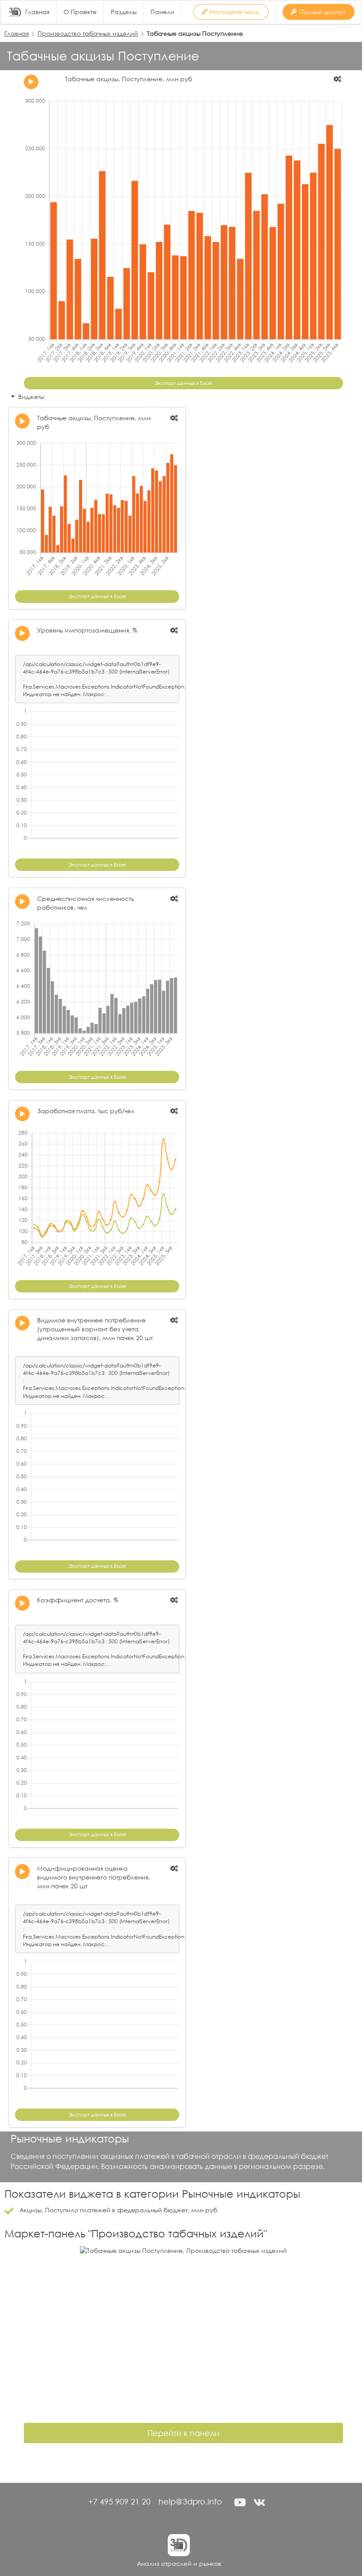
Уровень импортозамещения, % (87, 630)
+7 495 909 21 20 (119, 2501)
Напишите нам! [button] (235, 12)
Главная (37, 12)
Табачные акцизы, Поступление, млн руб (128, 79)
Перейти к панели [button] (183, 2433)
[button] (240, 2502)
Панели (162, 12)
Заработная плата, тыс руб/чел (86, 1111)
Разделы (124, 12)
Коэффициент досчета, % (78, 1600)
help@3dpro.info (190, 2501)
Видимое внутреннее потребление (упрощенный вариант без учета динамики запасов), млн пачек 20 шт (95, 1329)
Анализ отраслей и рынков (179, 2563)
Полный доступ (322, 12)
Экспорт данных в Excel (183, 383)
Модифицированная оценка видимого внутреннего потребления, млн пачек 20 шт (94, 1877)
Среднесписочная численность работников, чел (86, 903)
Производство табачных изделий (88, 33)
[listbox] (338, 79)
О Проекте (80, 12)
